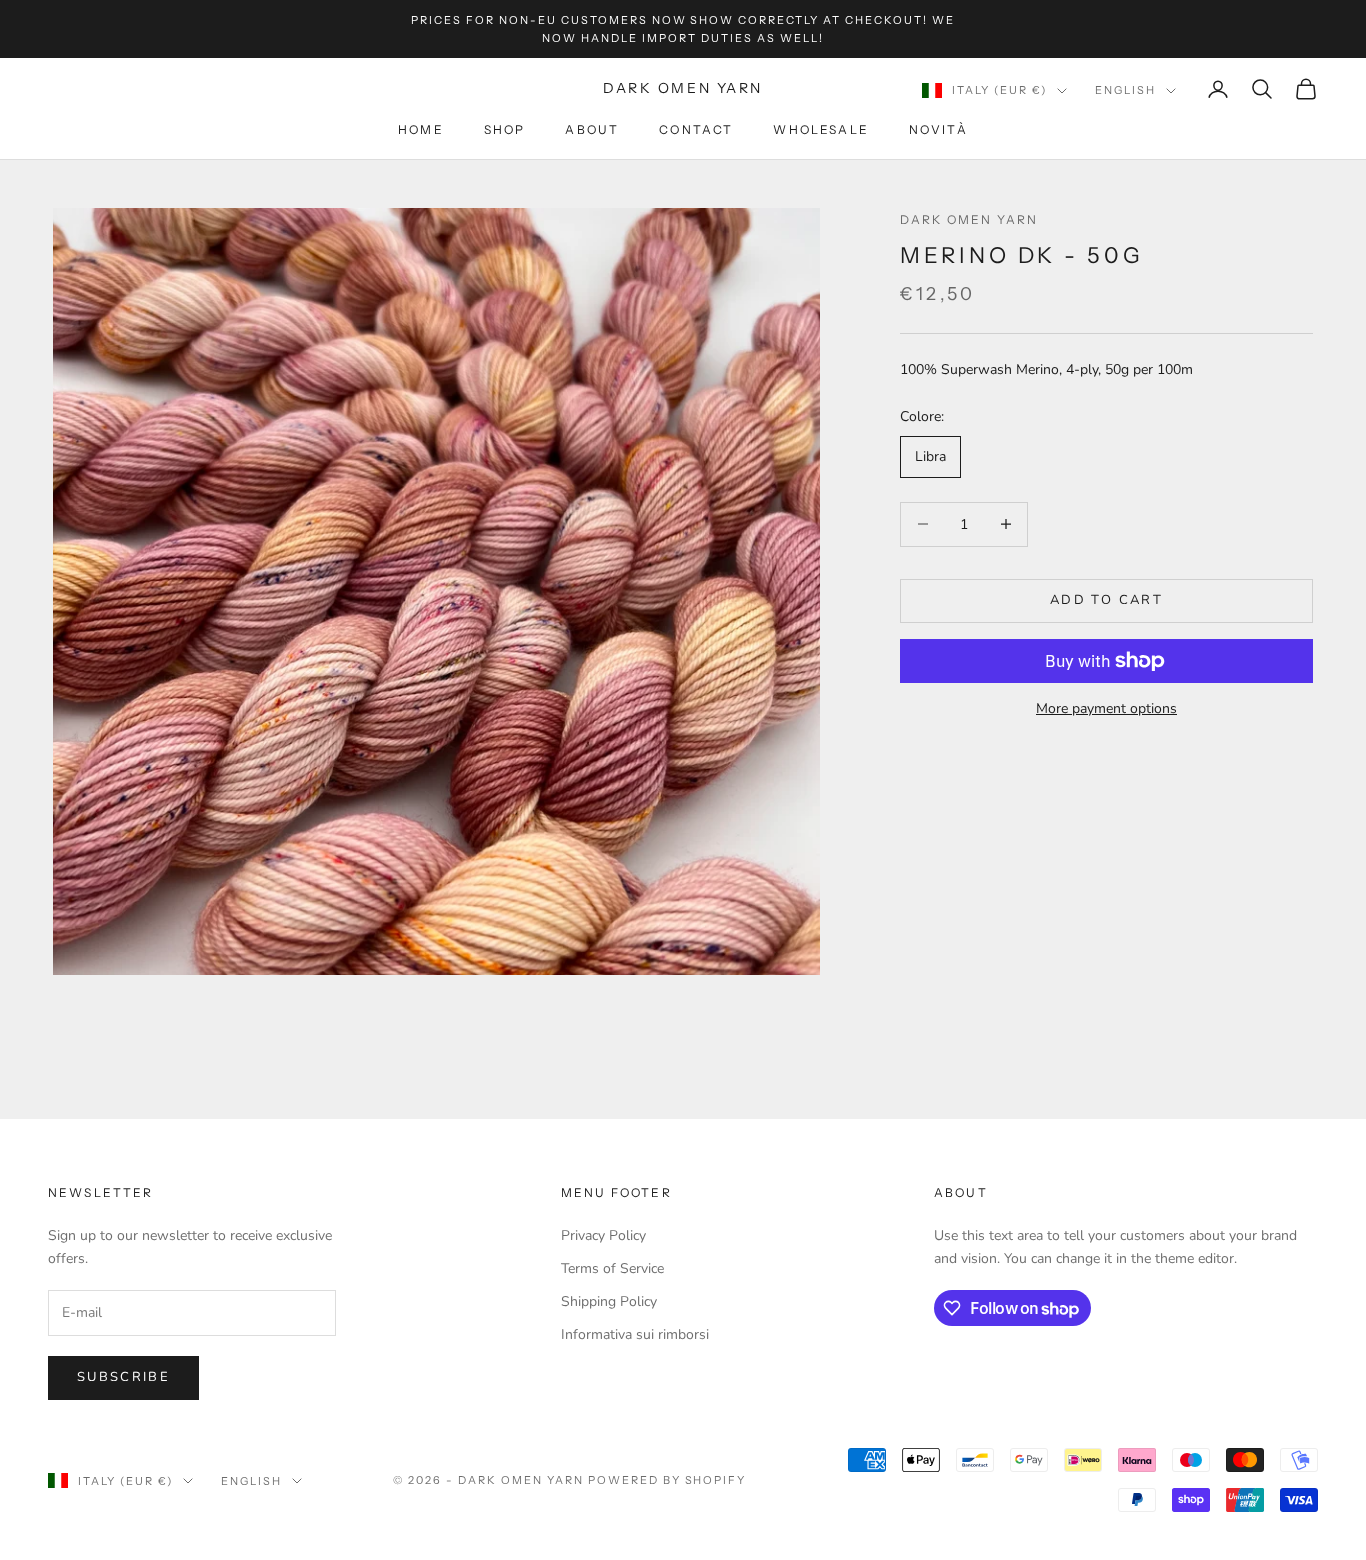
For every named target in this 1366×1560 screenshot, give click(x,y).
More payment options (1106, 708)
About (592, 130)
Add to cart (1106, 600)
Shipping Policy (609, 1301)
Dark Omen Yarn (969, 219)
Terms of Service (612, 1268)
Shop (505, 130)
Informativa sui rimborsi (635, 1334)
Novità (938, 130)
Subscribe (123, 1377)
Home (421, 130)
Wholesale (820, 130)
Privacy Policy (603, 1235)
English (1125, 90)
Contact (696, 130)
